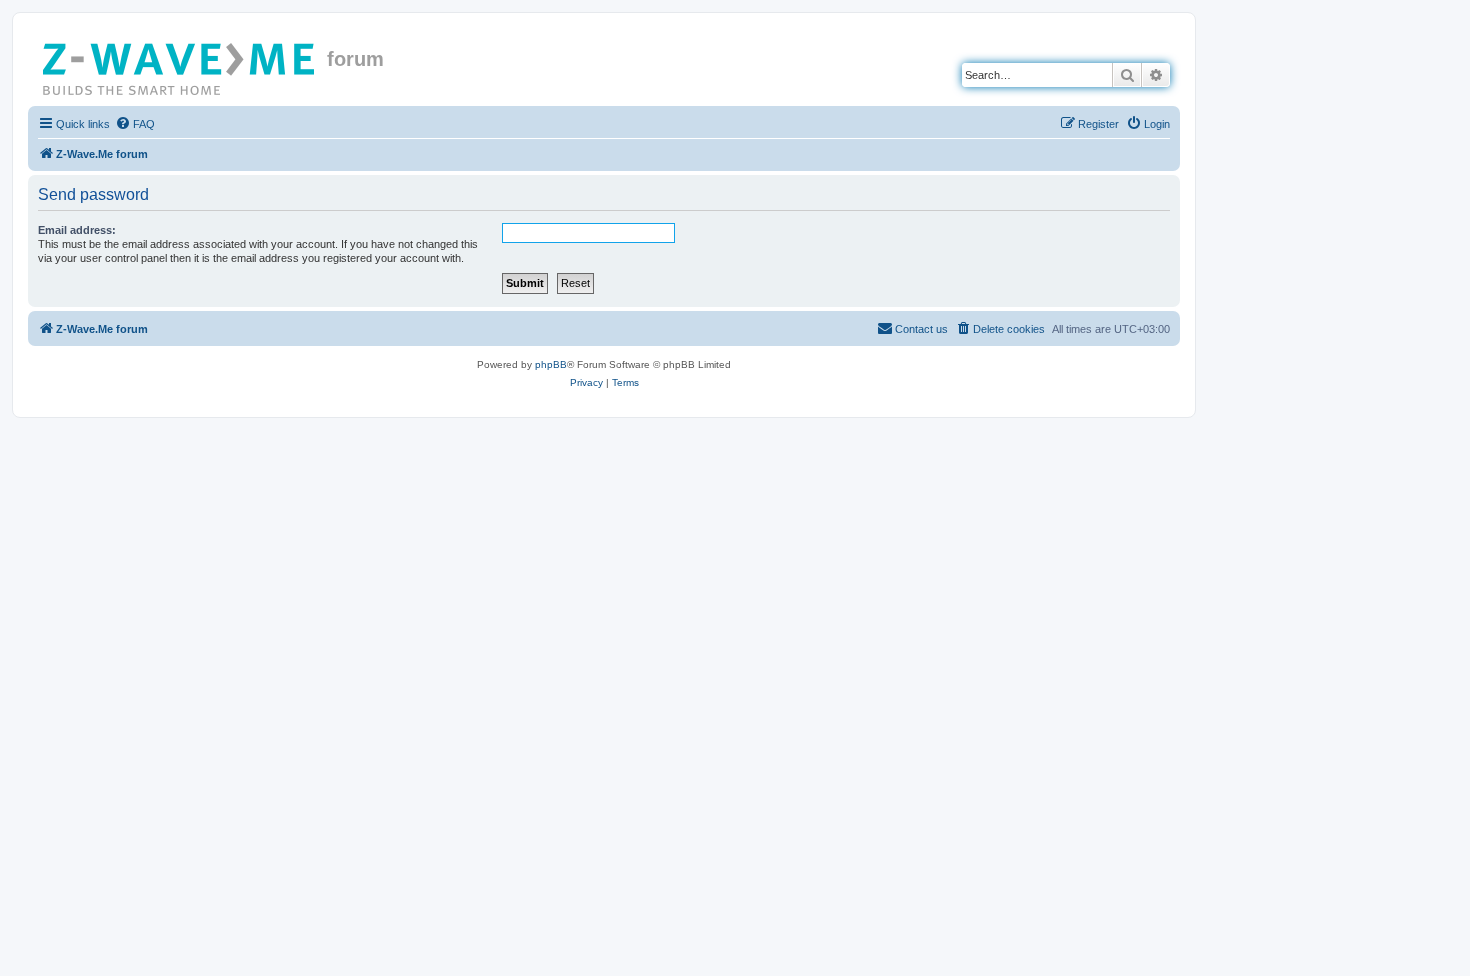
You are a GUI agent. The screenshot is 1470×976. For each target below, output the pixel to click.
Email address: (77, 230)
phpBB (551, 364)
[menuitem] (135, 124)
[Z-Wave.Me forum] (180, 65)
